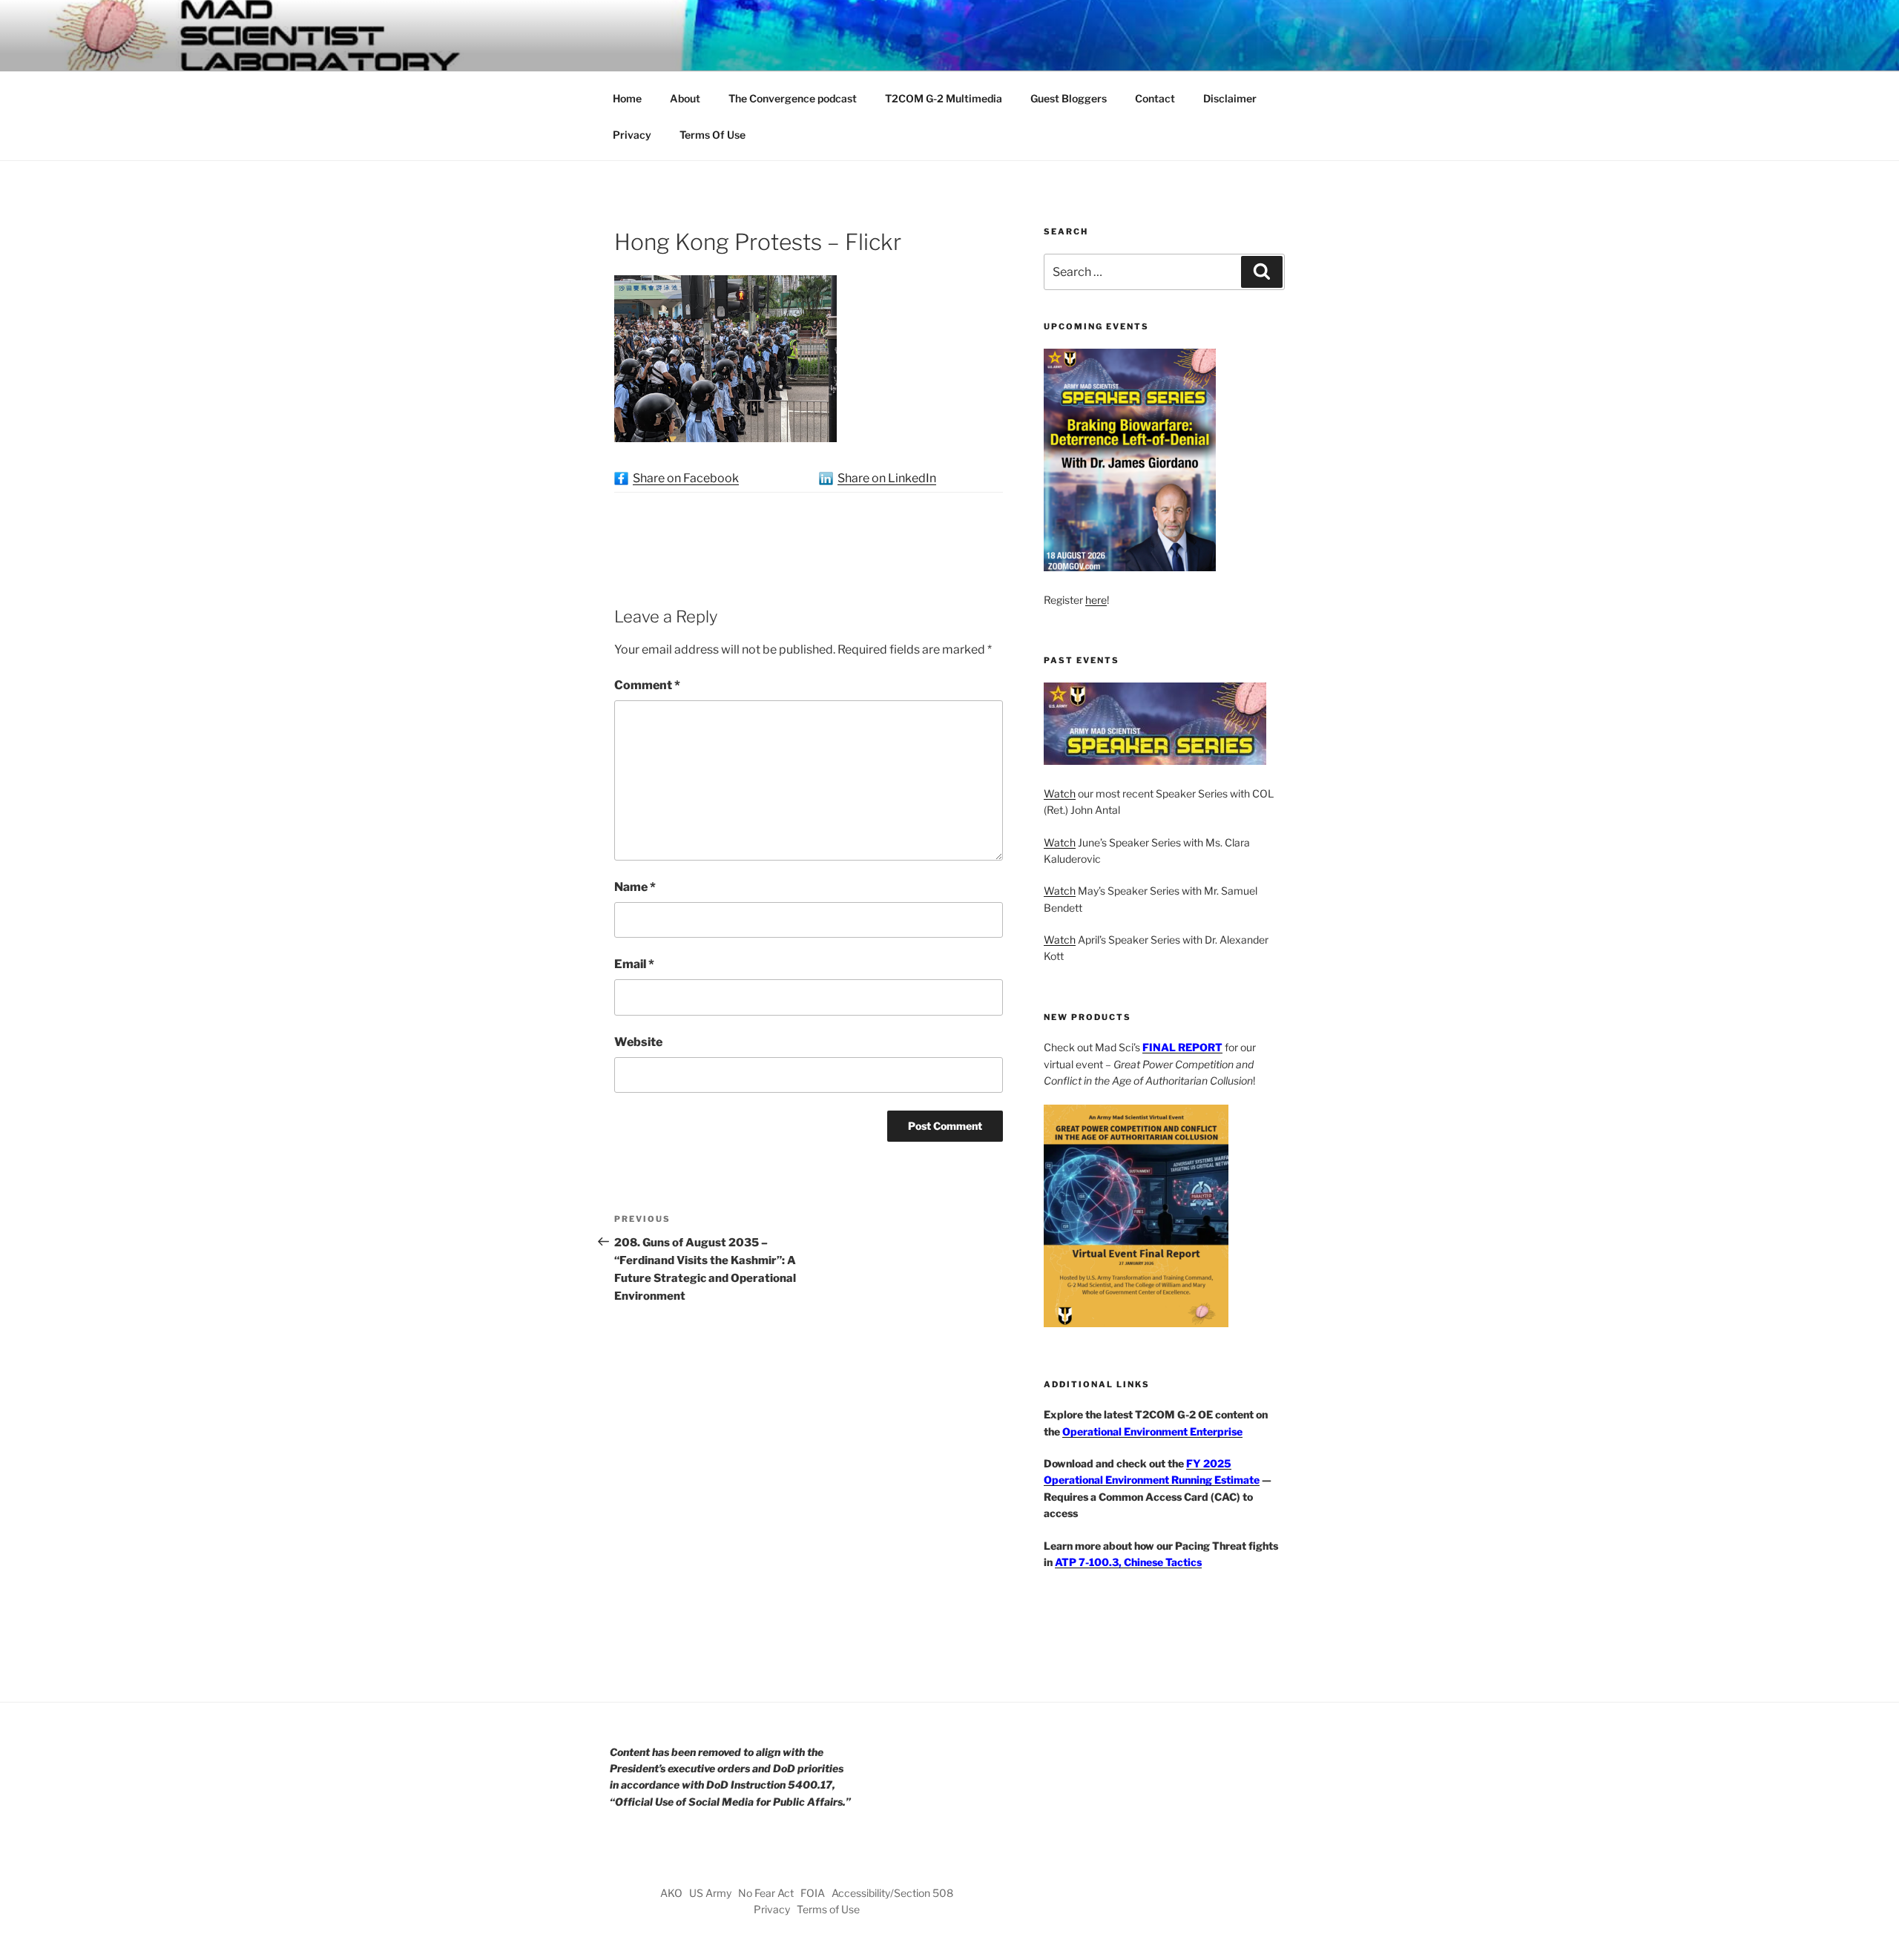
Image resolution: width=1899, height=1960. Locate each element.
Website (638, 1042)
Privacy (632, 135)
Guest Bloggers (1069, 98)
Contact (1155, 98)
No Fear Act (766, 1893)
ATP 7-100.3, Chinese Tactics (1128, 1562)
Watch (1060, 793)
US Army (710, 1893)
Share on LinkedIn (887, 478)
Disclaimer (1230, 98)
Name (635, 887)
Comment (647, 685)
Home (627, 98)
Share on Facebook (686, 478)
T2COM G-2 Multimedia (944, 98)
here (1096, 600)
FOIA (813, 1893)
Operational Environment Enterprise (1152, 1431)
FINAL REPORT (1182, 1047)
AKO (671, 1893)
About (685, 98)
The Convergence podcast (793, 98)
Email (634, 964)
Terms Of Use (712, 135)
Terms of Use (828, 1909)
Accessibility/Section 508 (892, 1893)
